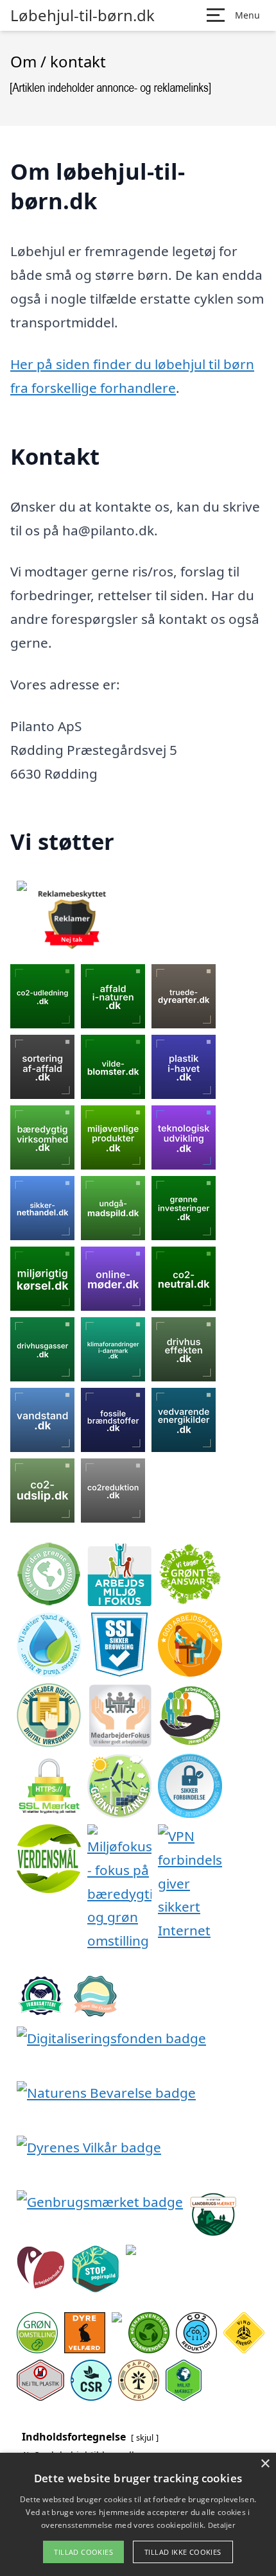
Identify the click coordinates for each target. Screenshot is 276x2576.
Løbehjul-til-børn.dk (82, 15)
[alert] (138, 2514)
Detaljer (221, 2525)
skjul (145, 2437)
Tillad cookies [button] (83, 2552)
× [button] (265, 2464)
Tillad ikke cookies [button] (183, 2552)
